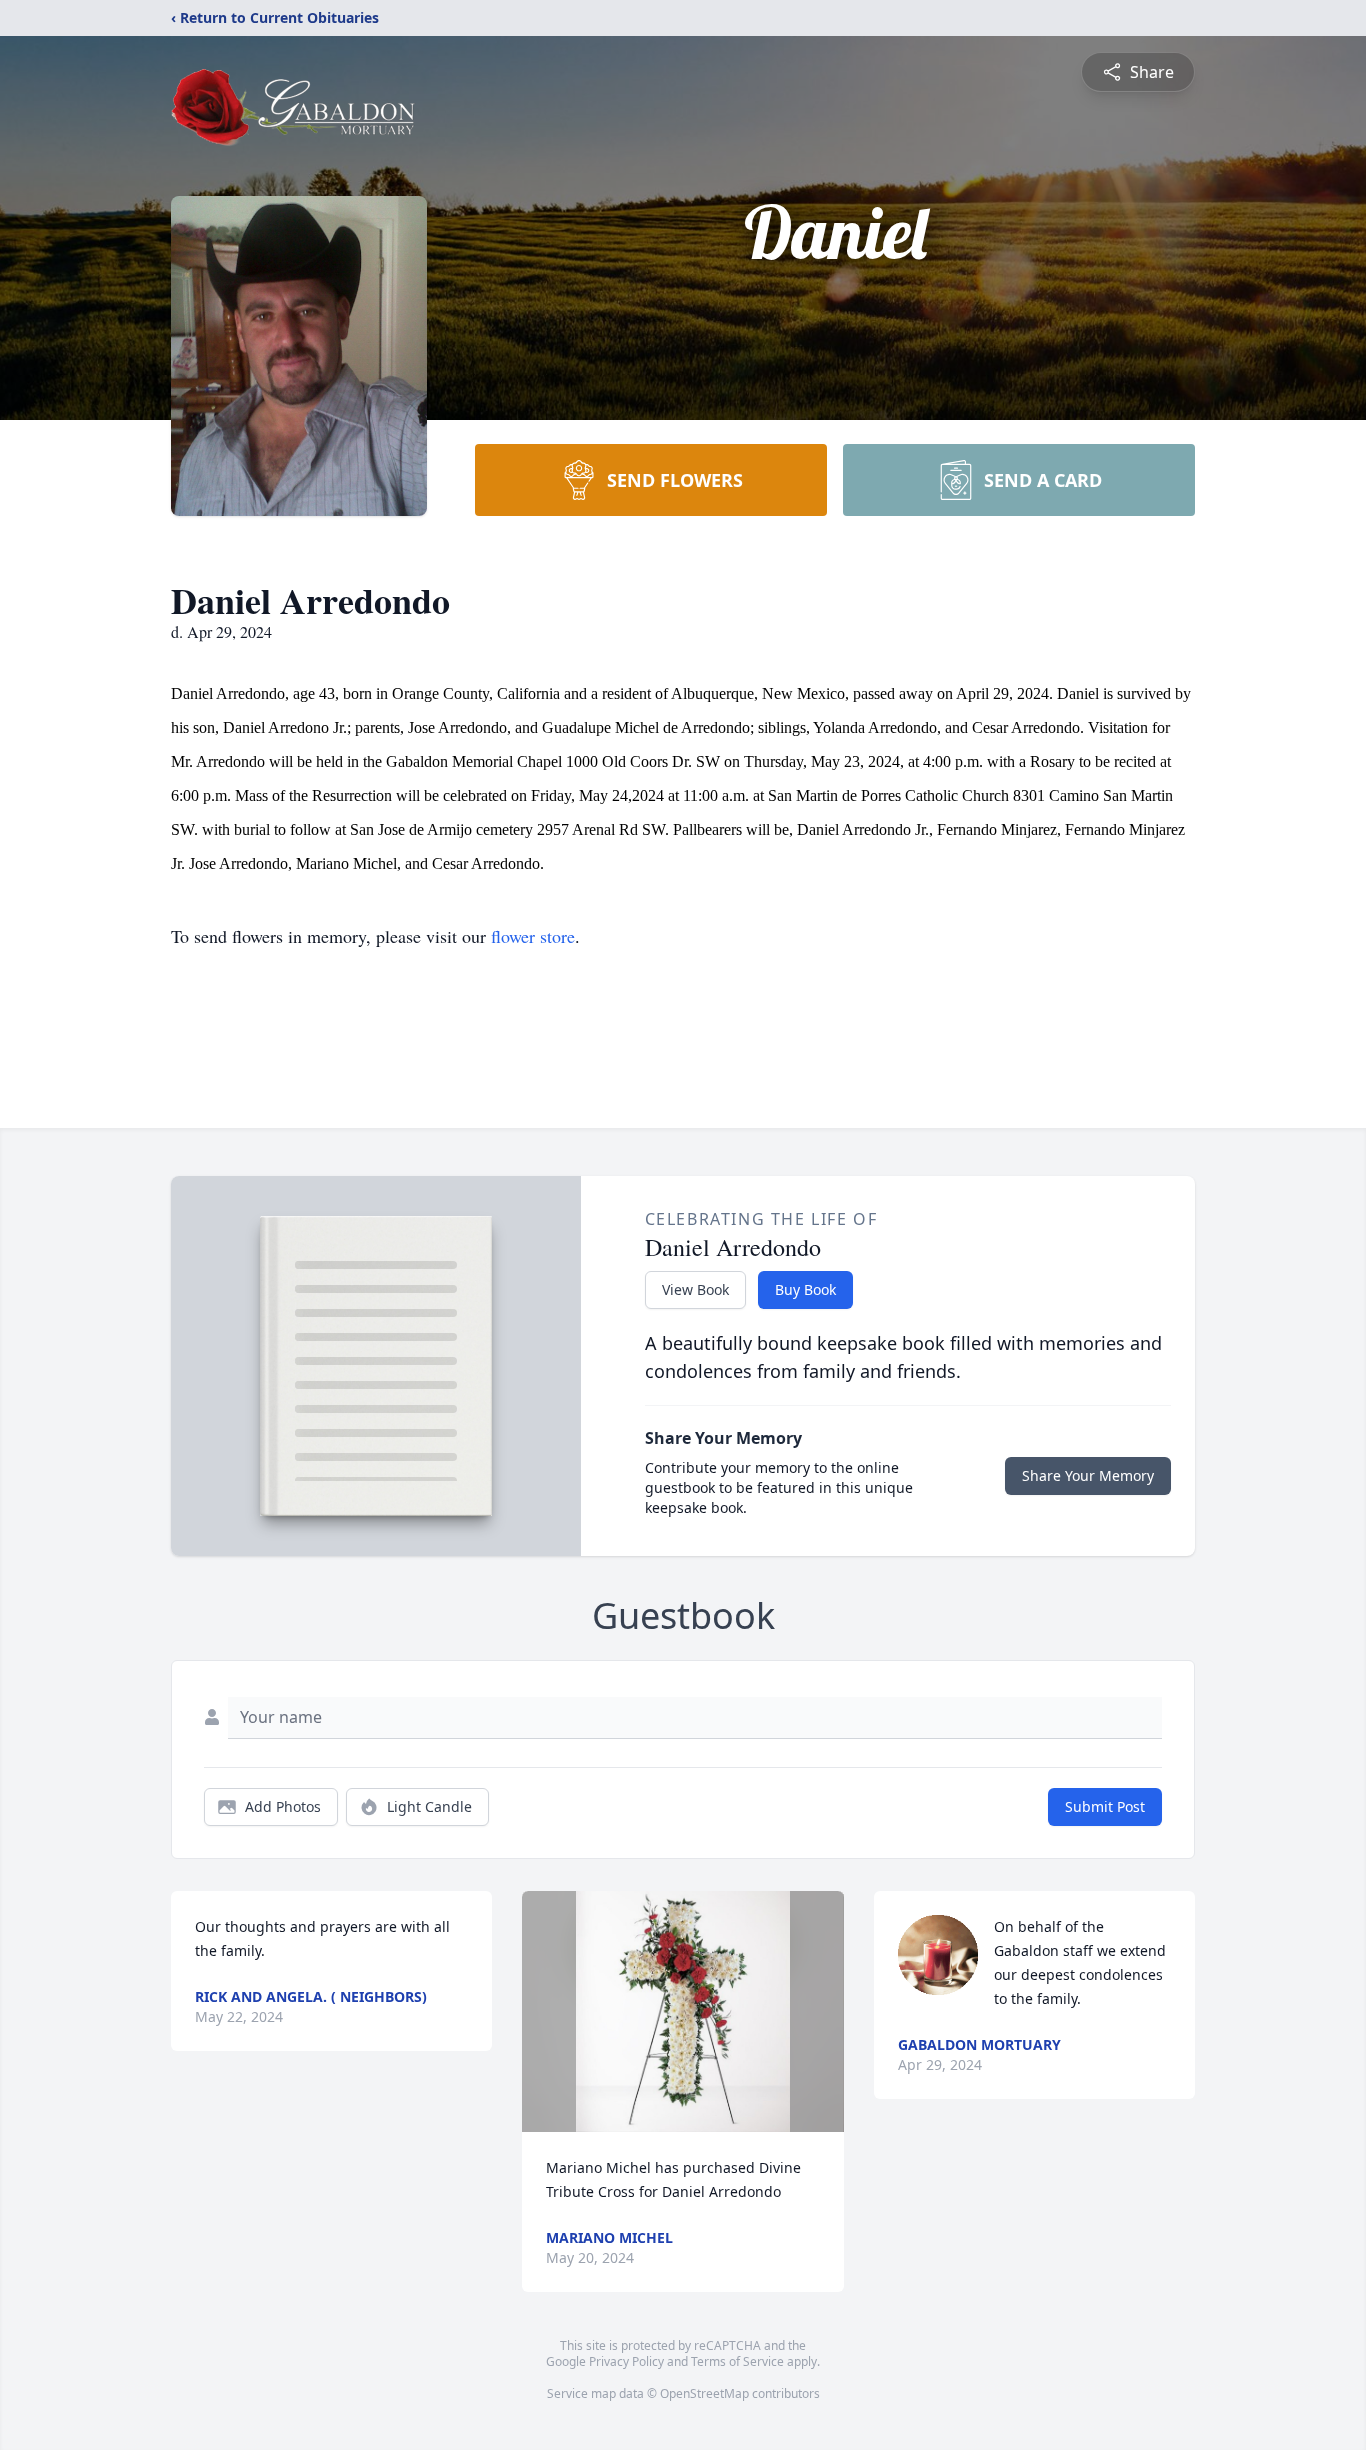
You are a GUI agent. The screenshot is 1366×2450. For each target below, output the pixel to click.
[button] (683, 2011)
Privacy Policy (626, 2361)
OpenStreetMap (704, 2393)
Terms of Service (737, 2361)
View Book (695, 1289)
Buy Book (805, 1289)
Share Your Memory (1088, 1475)
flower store (533, 936)
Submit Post (1105, 1806)
